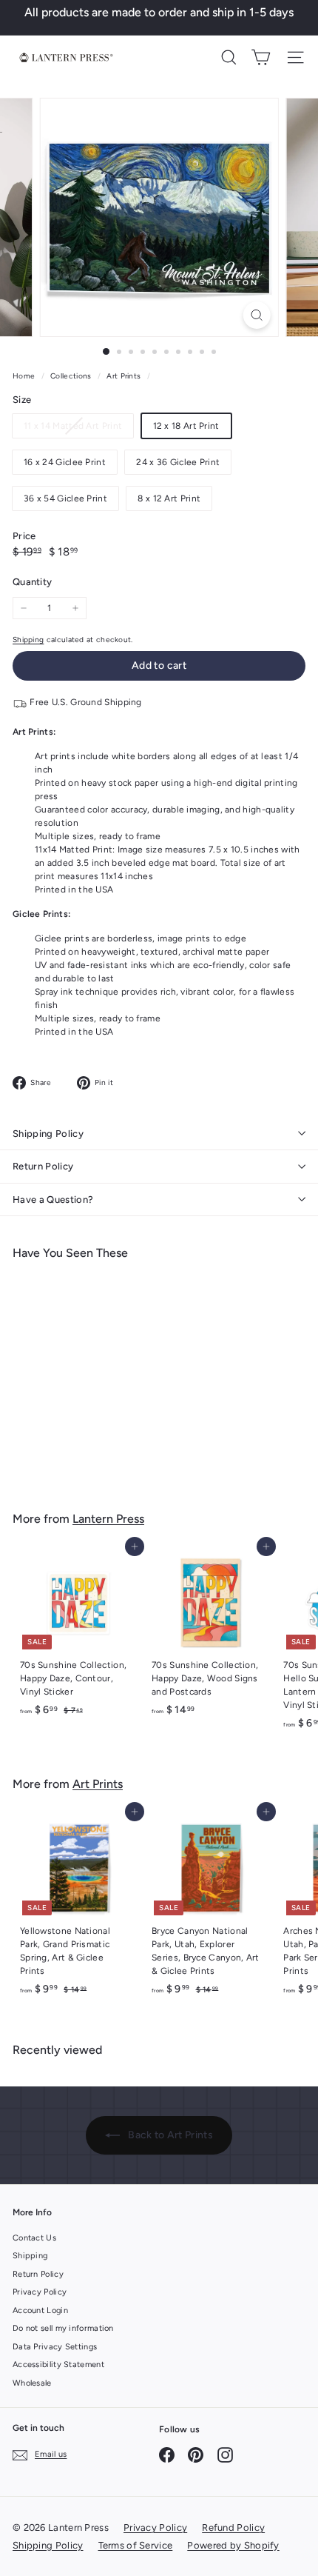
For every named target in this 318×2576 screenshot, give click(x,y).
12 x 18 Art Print (186, 426)
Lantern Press (108, 1519)
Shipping (28, 640)
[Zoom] (256, 315)
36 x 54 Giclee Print (65, 498)
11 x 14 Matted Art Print (78, 429)
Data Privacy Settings (55, 2347)
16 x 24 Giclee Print (65, 462)
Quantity (32, 582)
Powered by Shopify (233, 2545)
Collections (72, 376)
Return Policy (43, 1166)
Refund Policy (233, 2527)
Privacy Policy (40, 2292)
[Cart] (261, 57)
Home (25, 376)
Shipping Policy (48, 1134)
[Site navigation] (295, 57)
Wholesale (32, 2383)
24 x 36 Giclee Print (178, 462)
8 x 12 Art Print (169, 498)
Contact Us (34, 2238)
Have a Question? (53, 1199)
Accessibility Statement (58, 2365)
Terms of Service (136, 2545)
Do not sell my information (63, 2328)
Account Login (40, 2310)
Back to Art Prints (169, 2135)
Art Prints (124, 376)
